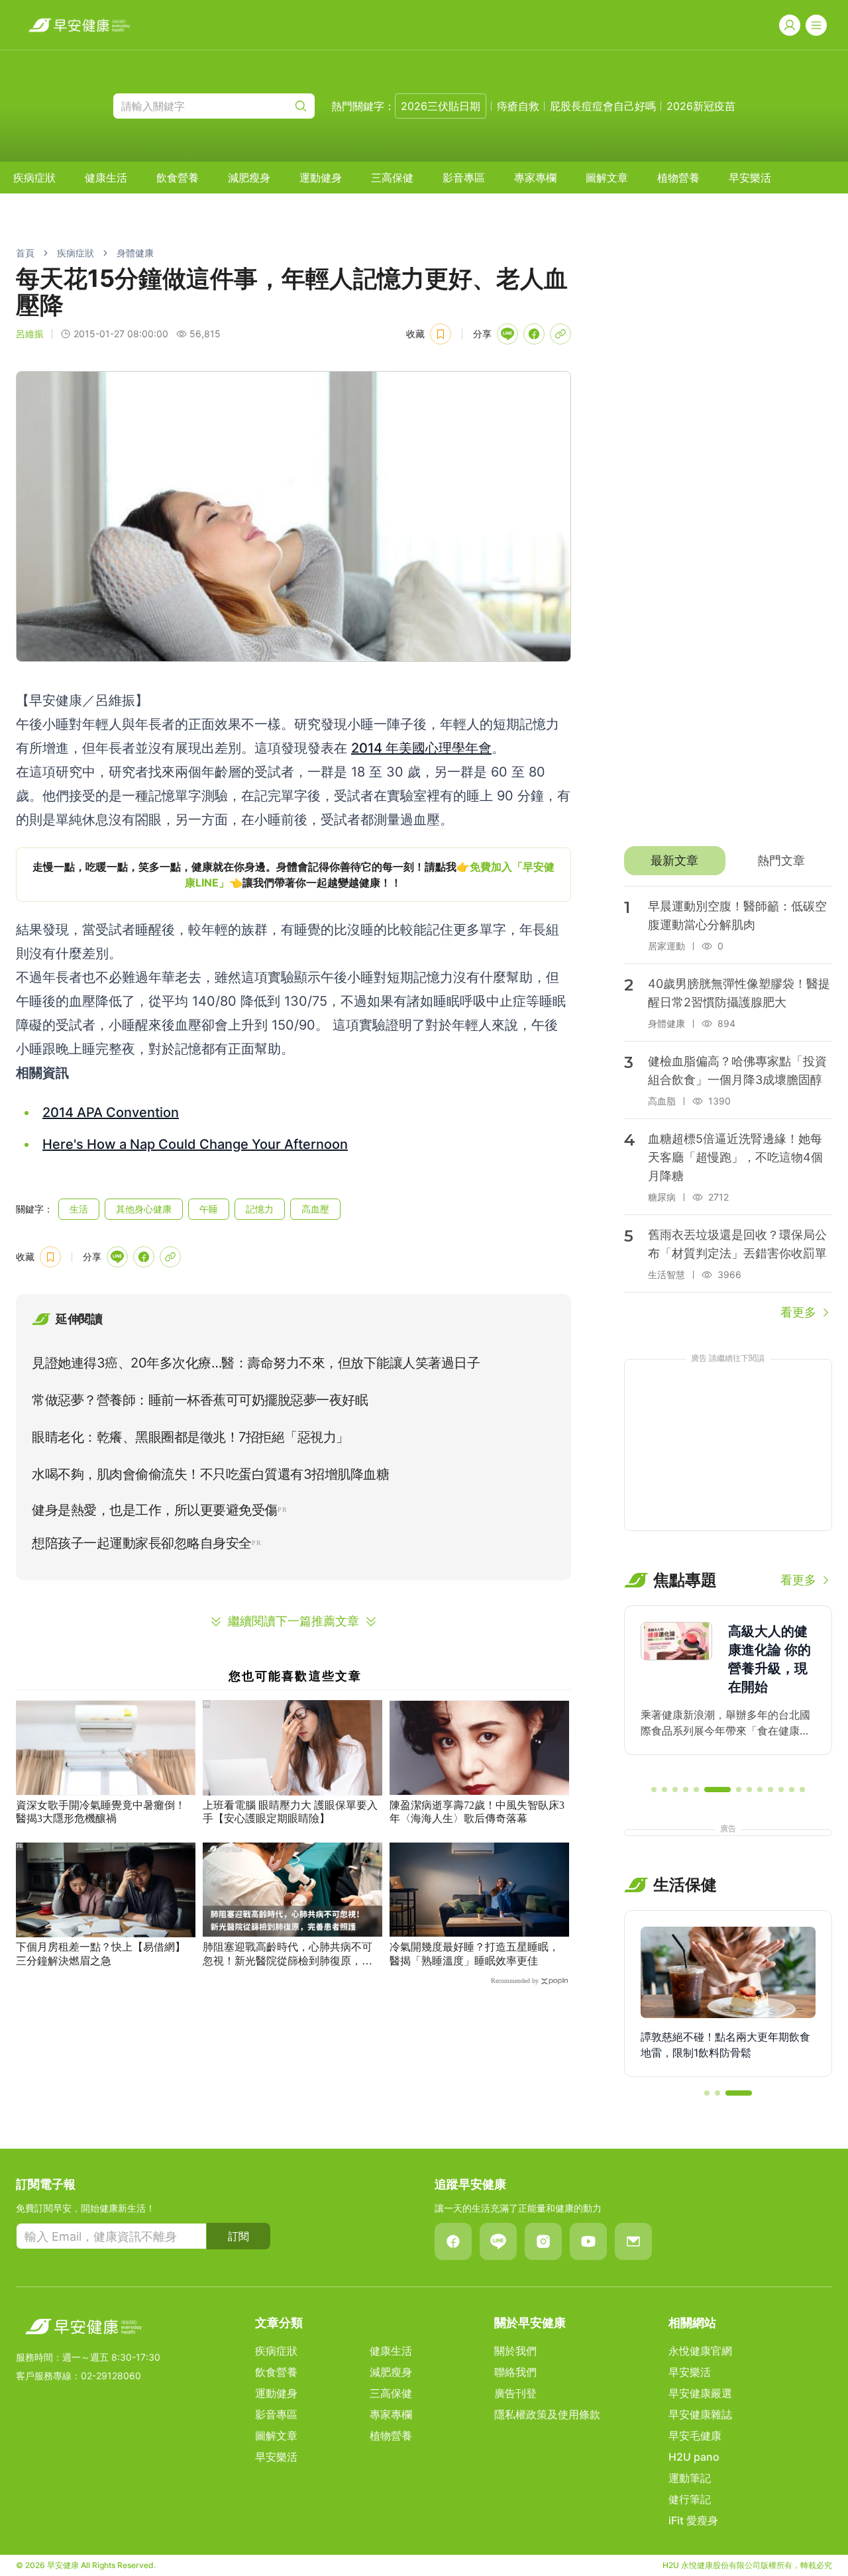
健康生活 (106, 178)
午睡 (209, 1209)
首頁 (25, 253)
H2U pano (694, 2457)
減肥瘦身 (249, 178)
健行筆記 (690, 2499)
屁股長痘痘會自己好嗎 (603, 106)
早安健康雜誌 (700, 2414)
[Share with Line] (507, 334)
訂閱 (238, 2236)
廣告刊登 (515, 2393)
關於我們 (515, 2351)
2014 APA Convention (111, 1112)
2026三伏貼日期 (441, 106)
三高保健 (392, 178)
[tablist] (728, 861)
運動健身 (321, 178)
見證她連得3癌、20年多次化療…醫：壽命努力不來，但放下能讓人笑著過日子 (256, 1363)
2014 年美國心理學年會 (421, 748)
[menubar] (392, 178)
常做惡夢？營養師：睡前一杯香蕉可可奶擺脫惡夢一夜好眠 (200, 1400)
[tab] (675, 861)
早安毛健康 (695, 2436)
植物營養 (678, 178)
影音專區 (464, 178)
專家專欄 (535, 178)
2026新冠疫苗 (701, 106)
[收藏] (441, 334)
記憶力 (260, 1209)
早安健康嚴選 (700, 2393)
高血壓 (315, 1209)
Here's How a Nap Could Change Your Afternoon (195, 1144)
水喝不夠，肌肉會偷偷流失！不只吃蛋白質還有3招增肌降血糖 (210, 1474)
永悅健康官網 (700, 2351)
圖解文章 (607, 178)
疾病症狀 (34, 178)
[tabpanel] (728, 1104)
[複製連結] (560, 334)
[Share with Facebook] (534, 334)
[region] (293, 875)
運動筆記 (690, 2478)
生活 (79, 1209)
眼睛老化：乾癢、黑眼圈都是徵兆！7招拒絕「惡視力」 (190, 1437)
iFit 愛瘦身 (693, 2520)
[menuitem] (34, 178)
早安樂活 (750, 178)
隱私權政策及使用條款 (547, 2414)
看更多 (798, 1312)
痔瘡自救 (518, 106)
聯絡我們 (515, 2372)
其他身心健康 (144, 1209)
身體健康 (135, 253)
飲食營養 (178, 178)
